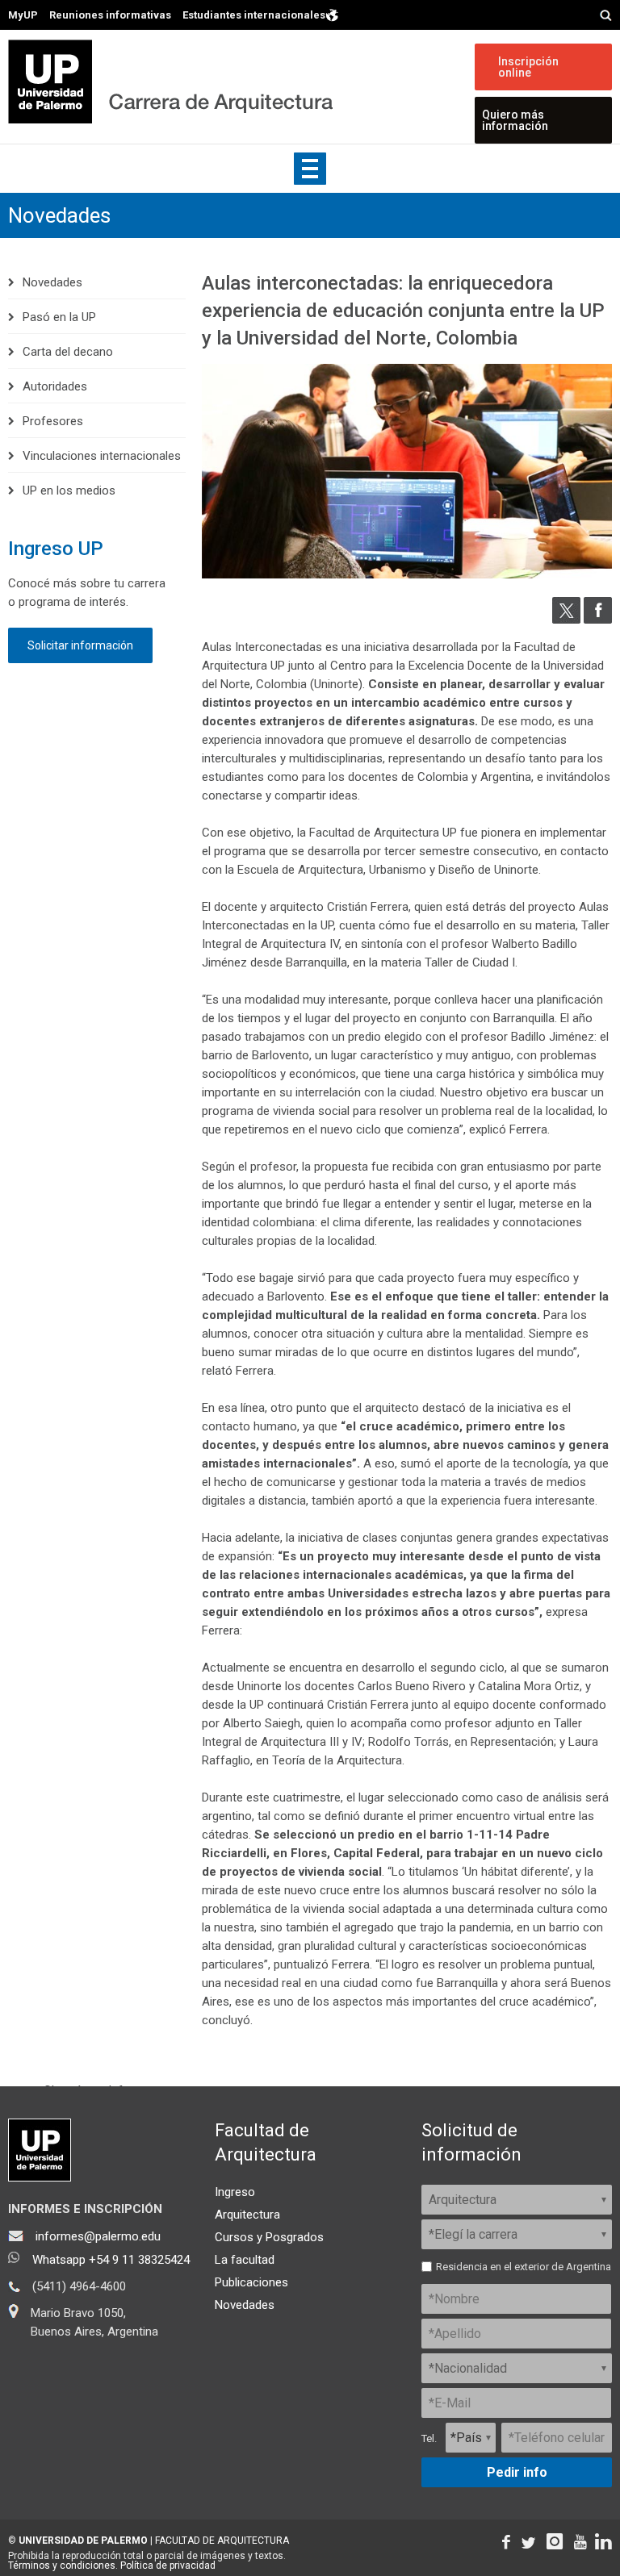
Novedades (59, 215)
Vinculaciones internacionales (102, 456)
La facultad (245, 2260)
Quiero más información (515, 120)
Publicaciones (251, 2282)
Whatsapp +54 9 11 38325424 (111, 2260)
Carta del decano (68, 352)
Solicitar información (80, 645)
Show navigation (310, 169)
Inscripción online (528, 67)
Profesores (53, 421)
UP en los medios (69, 491)
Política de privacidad (168, 2566)
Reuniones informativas (110, 15)
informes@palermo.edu (98, 2236)
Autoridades (55, 386)
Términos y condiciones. (63, 2566)
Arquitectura (247, 2215)
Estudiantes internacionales (254, 15)
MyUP (23, 15)
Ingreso (235, 2192)
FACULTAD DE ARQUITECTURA (222, 2541)
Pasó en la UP (59, 317)
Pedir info (517, 2472)
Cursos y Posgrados (269, 2237)
